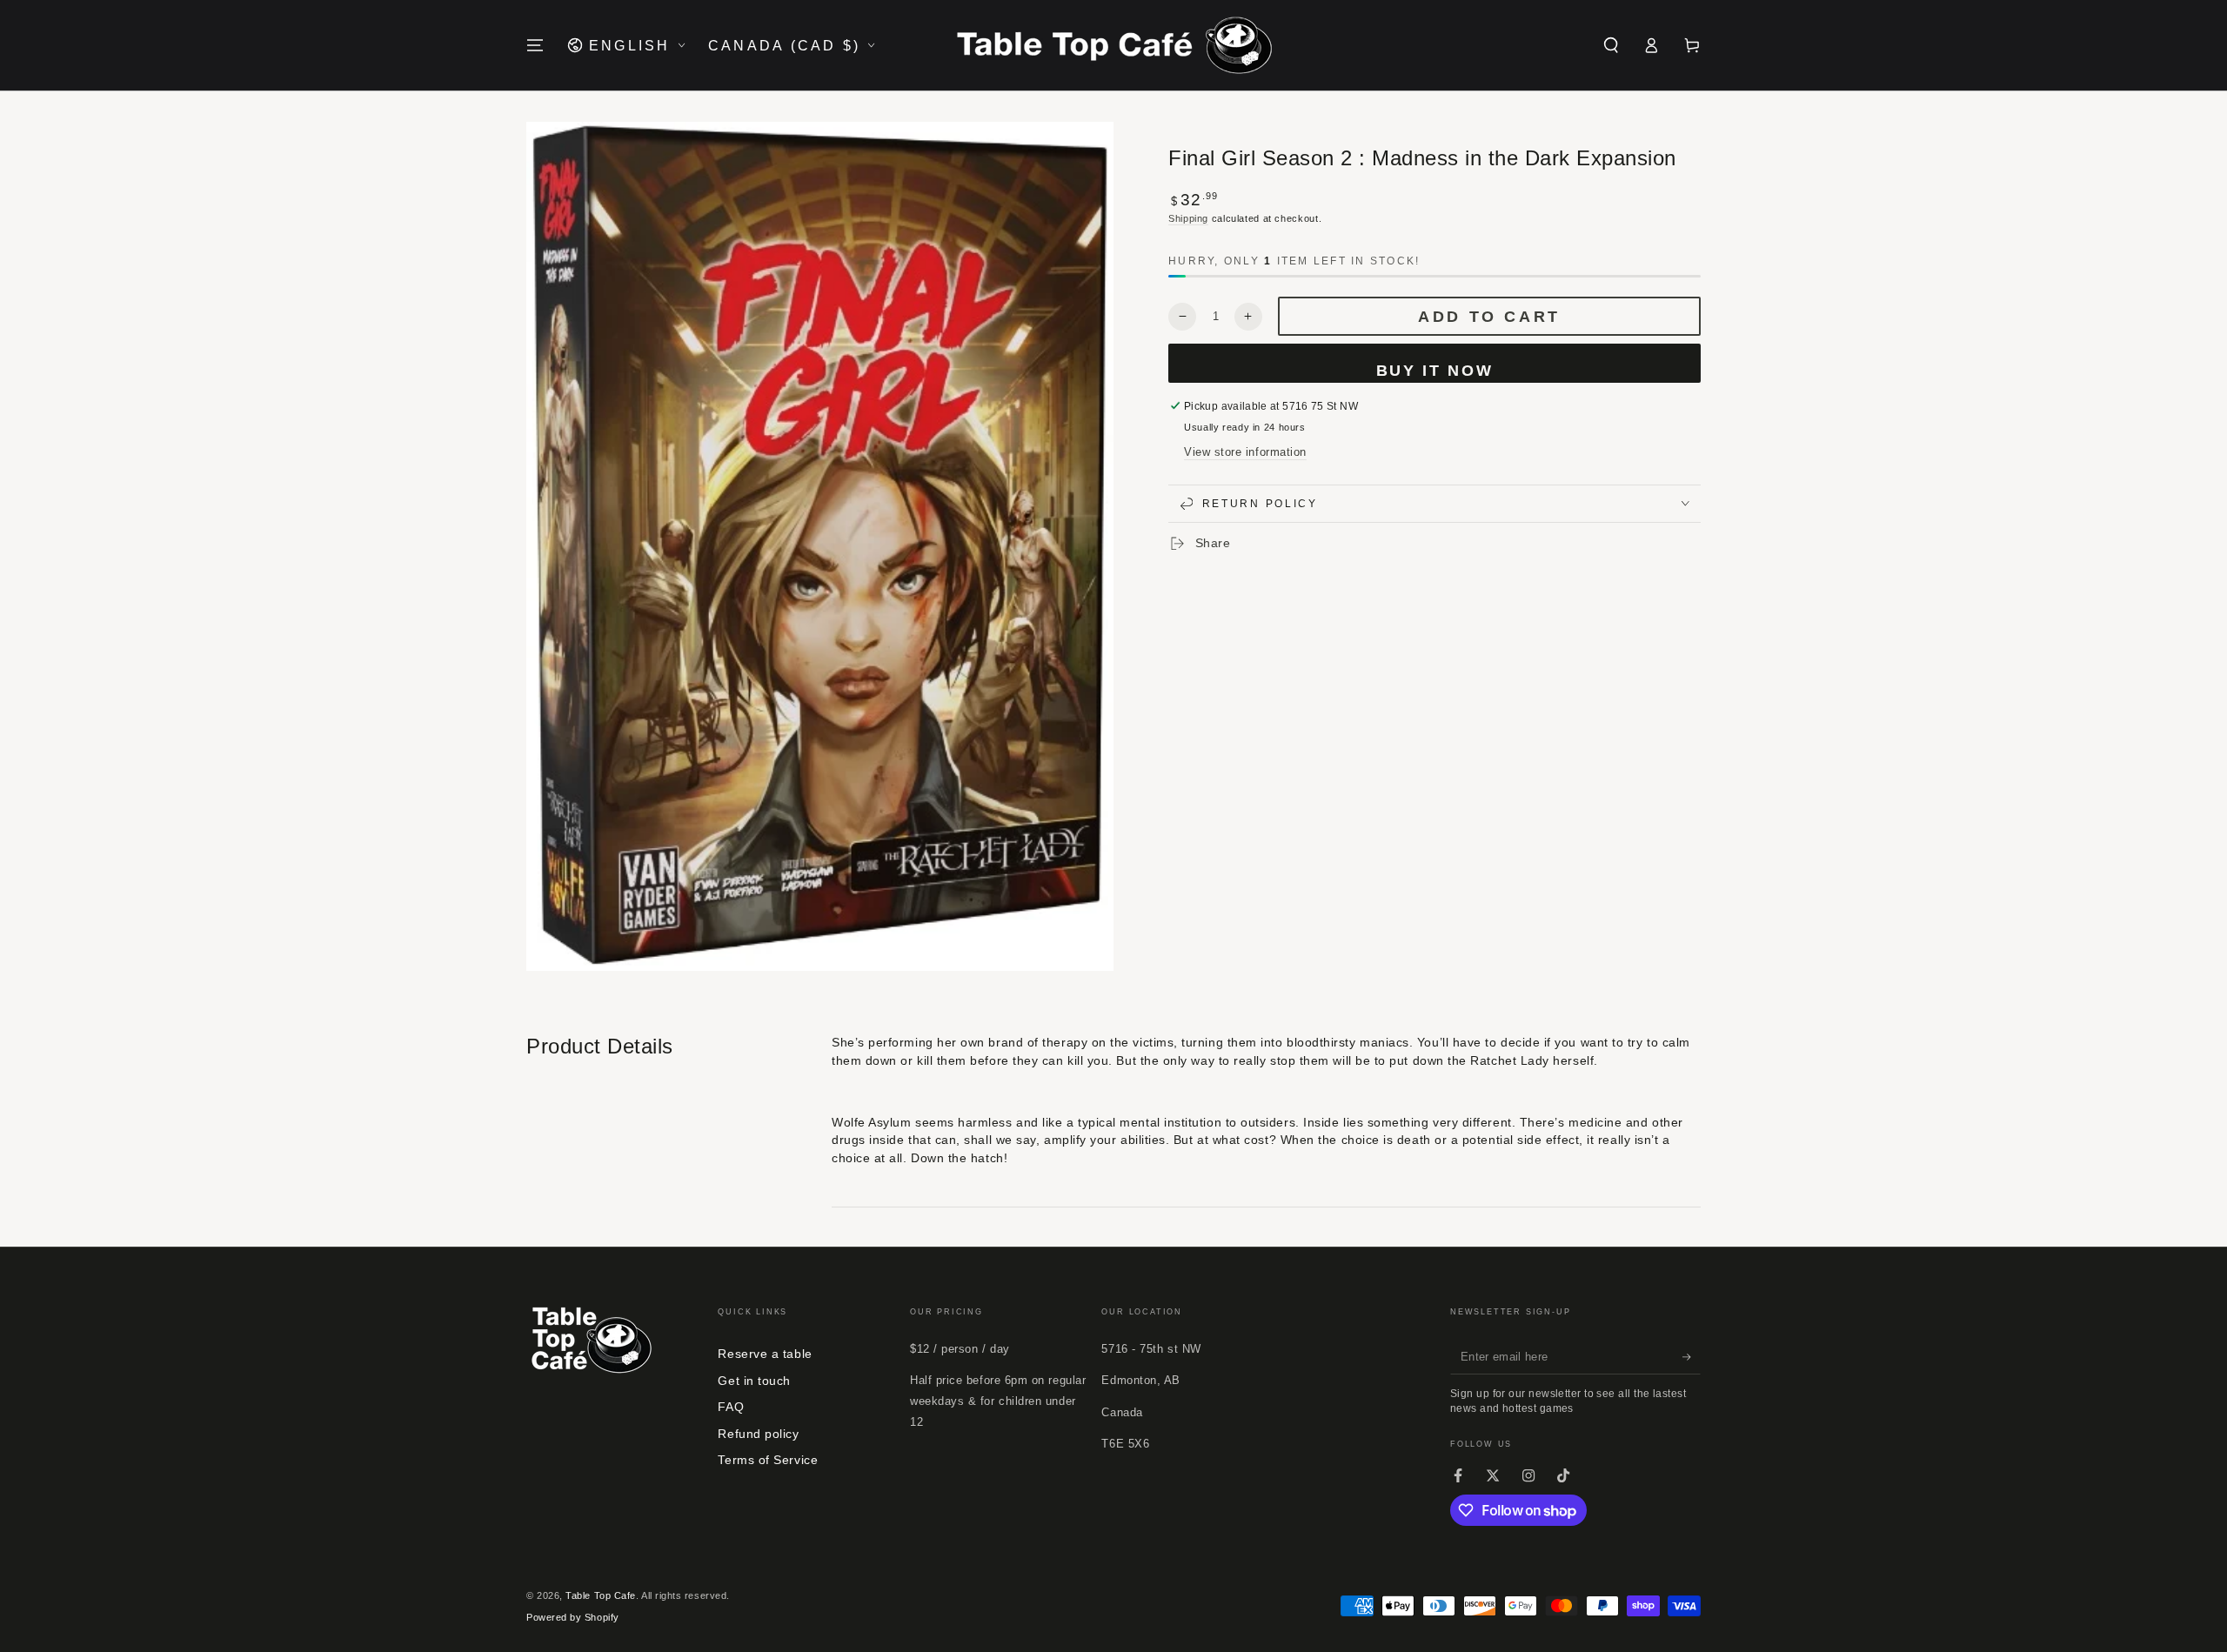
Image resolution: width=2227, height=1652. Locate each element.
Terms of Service (768, 1460)
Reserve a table (765, 1354)
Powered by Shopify (573, 1617)
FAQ (731, 1407)
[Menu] (535, 45)
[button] (1611, 45)
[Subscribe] (1692, 1357)
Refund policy (758, 1434)
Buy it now (1435, 371)
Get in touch (754, 1381)
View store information (1245, 452)
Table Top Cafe (601, 1595)
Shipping (1188, 218)
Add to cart (1489, 317)
